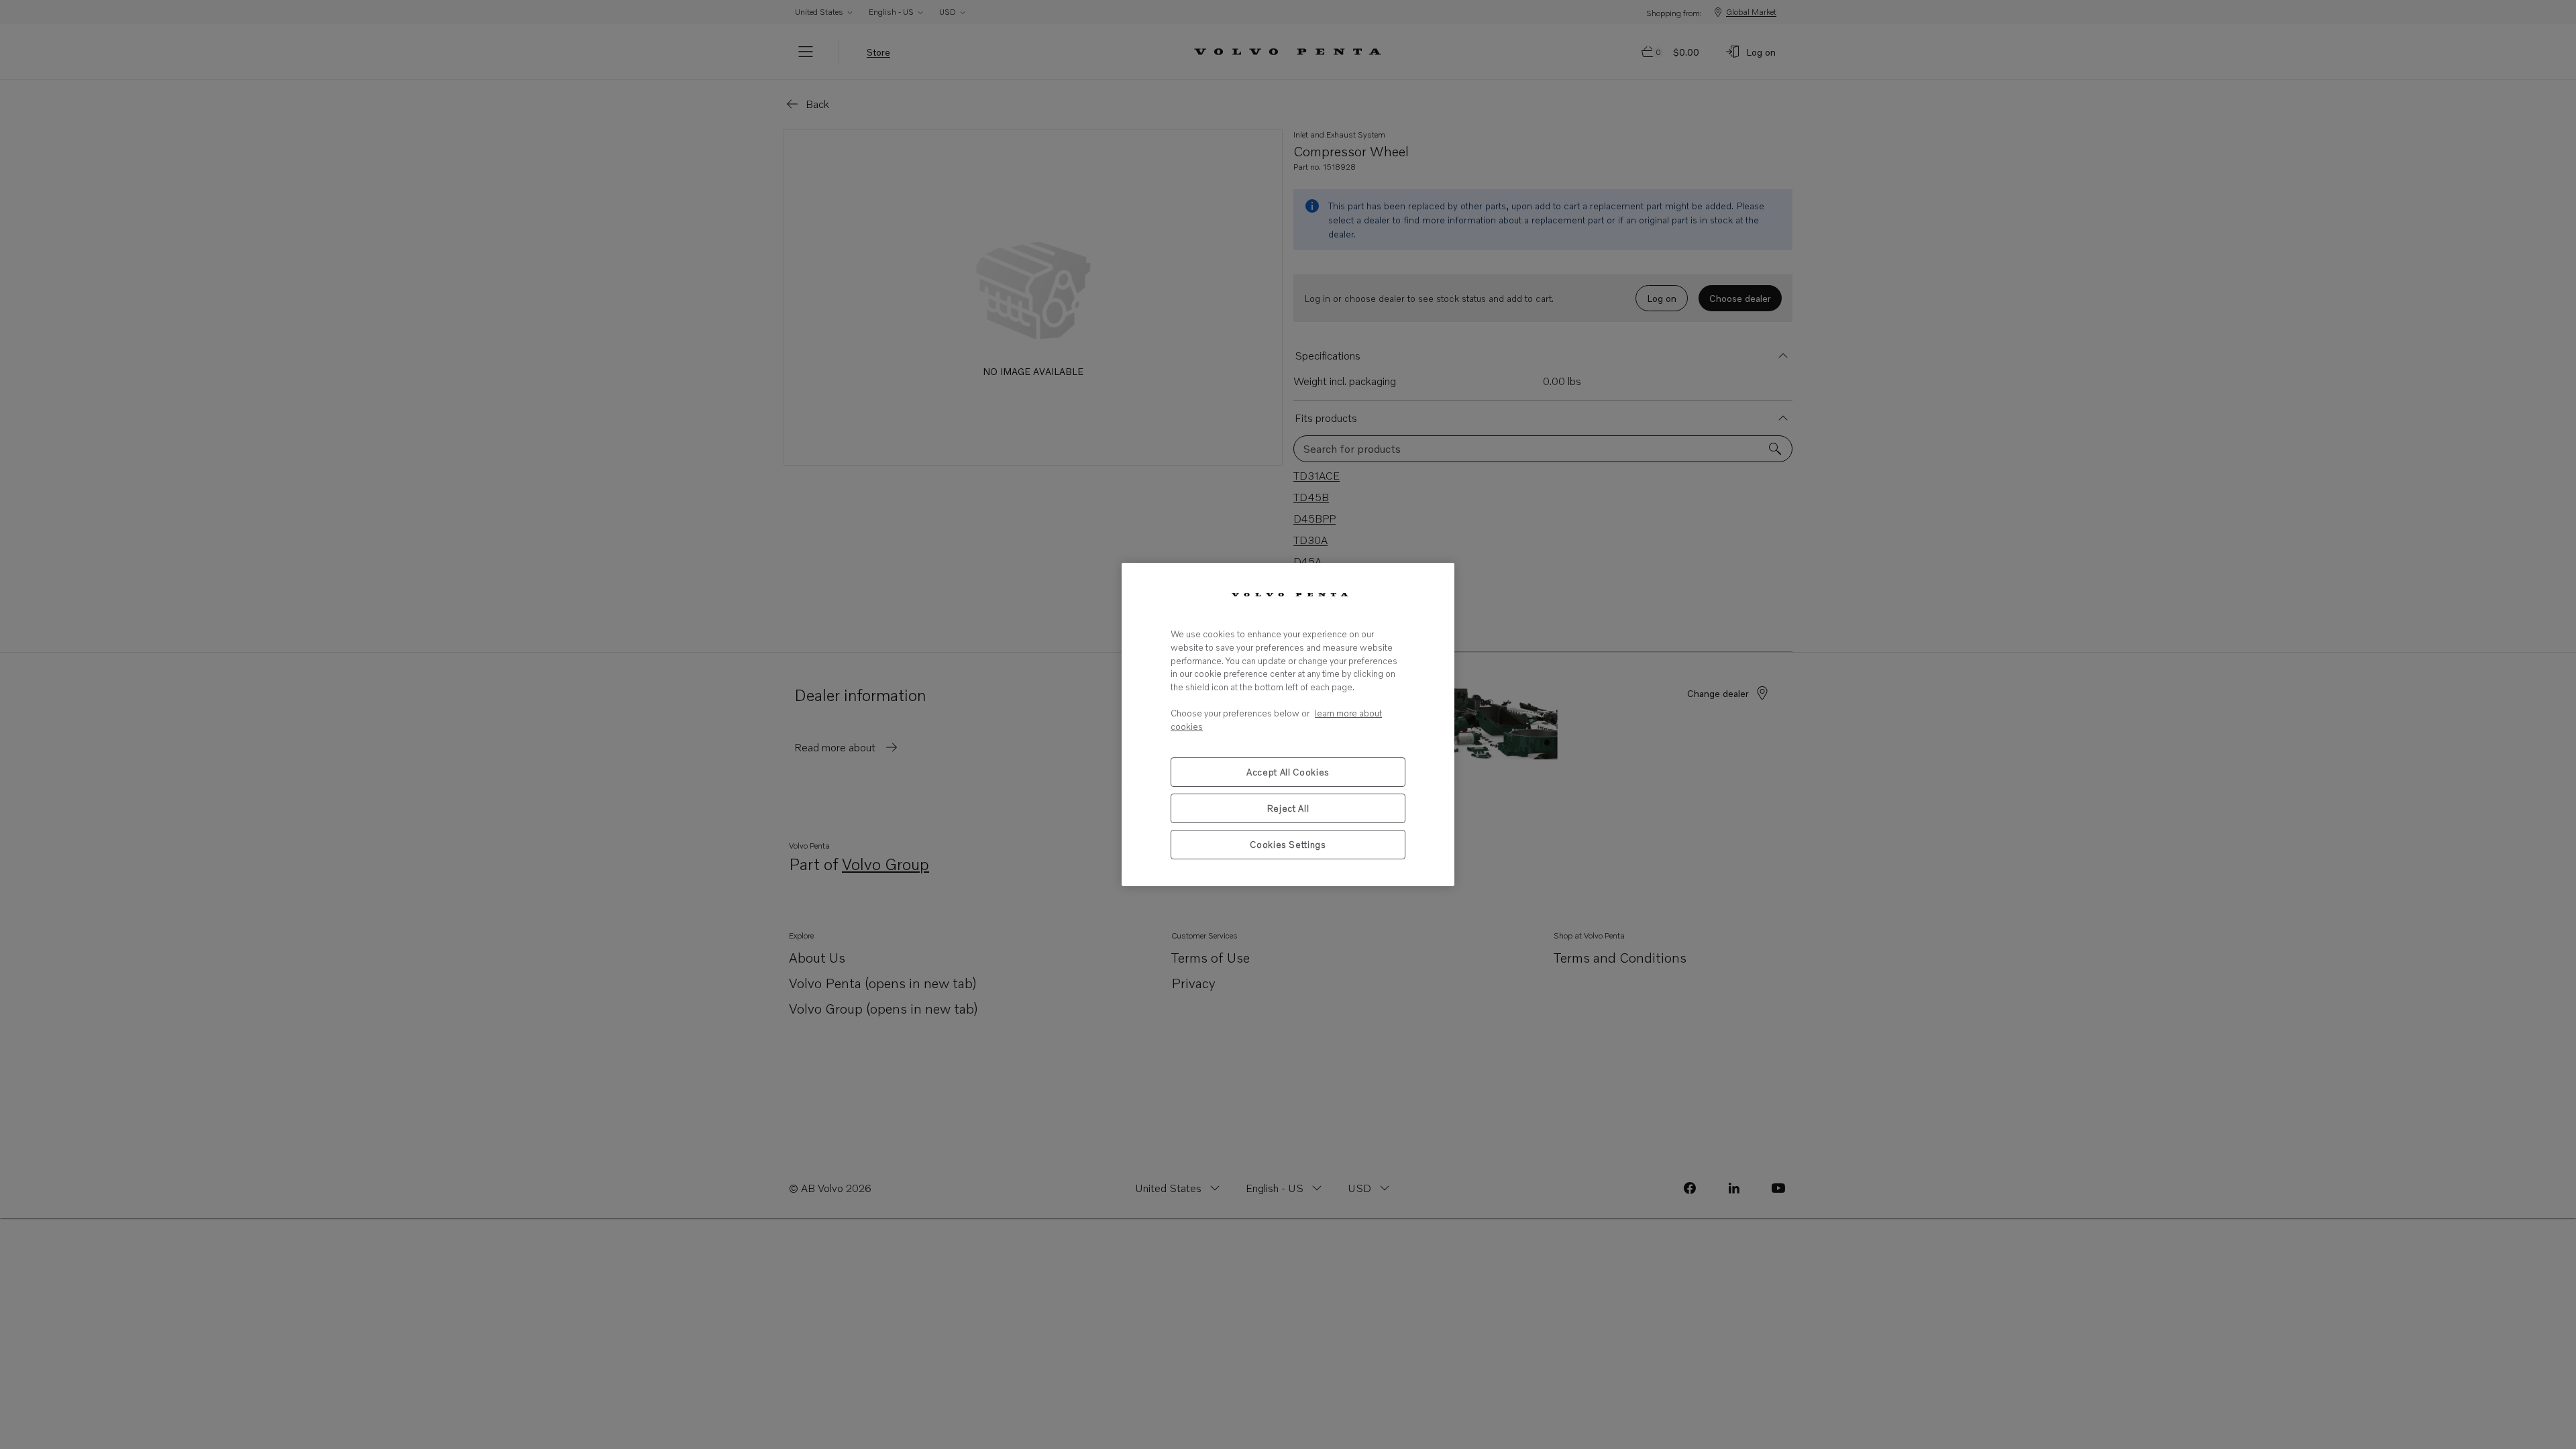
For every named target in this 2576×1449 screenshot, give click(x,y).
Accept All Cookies (1288, 772)
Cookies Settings (1288, 845)
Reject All (1288, 808)
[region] (1288, 724)
